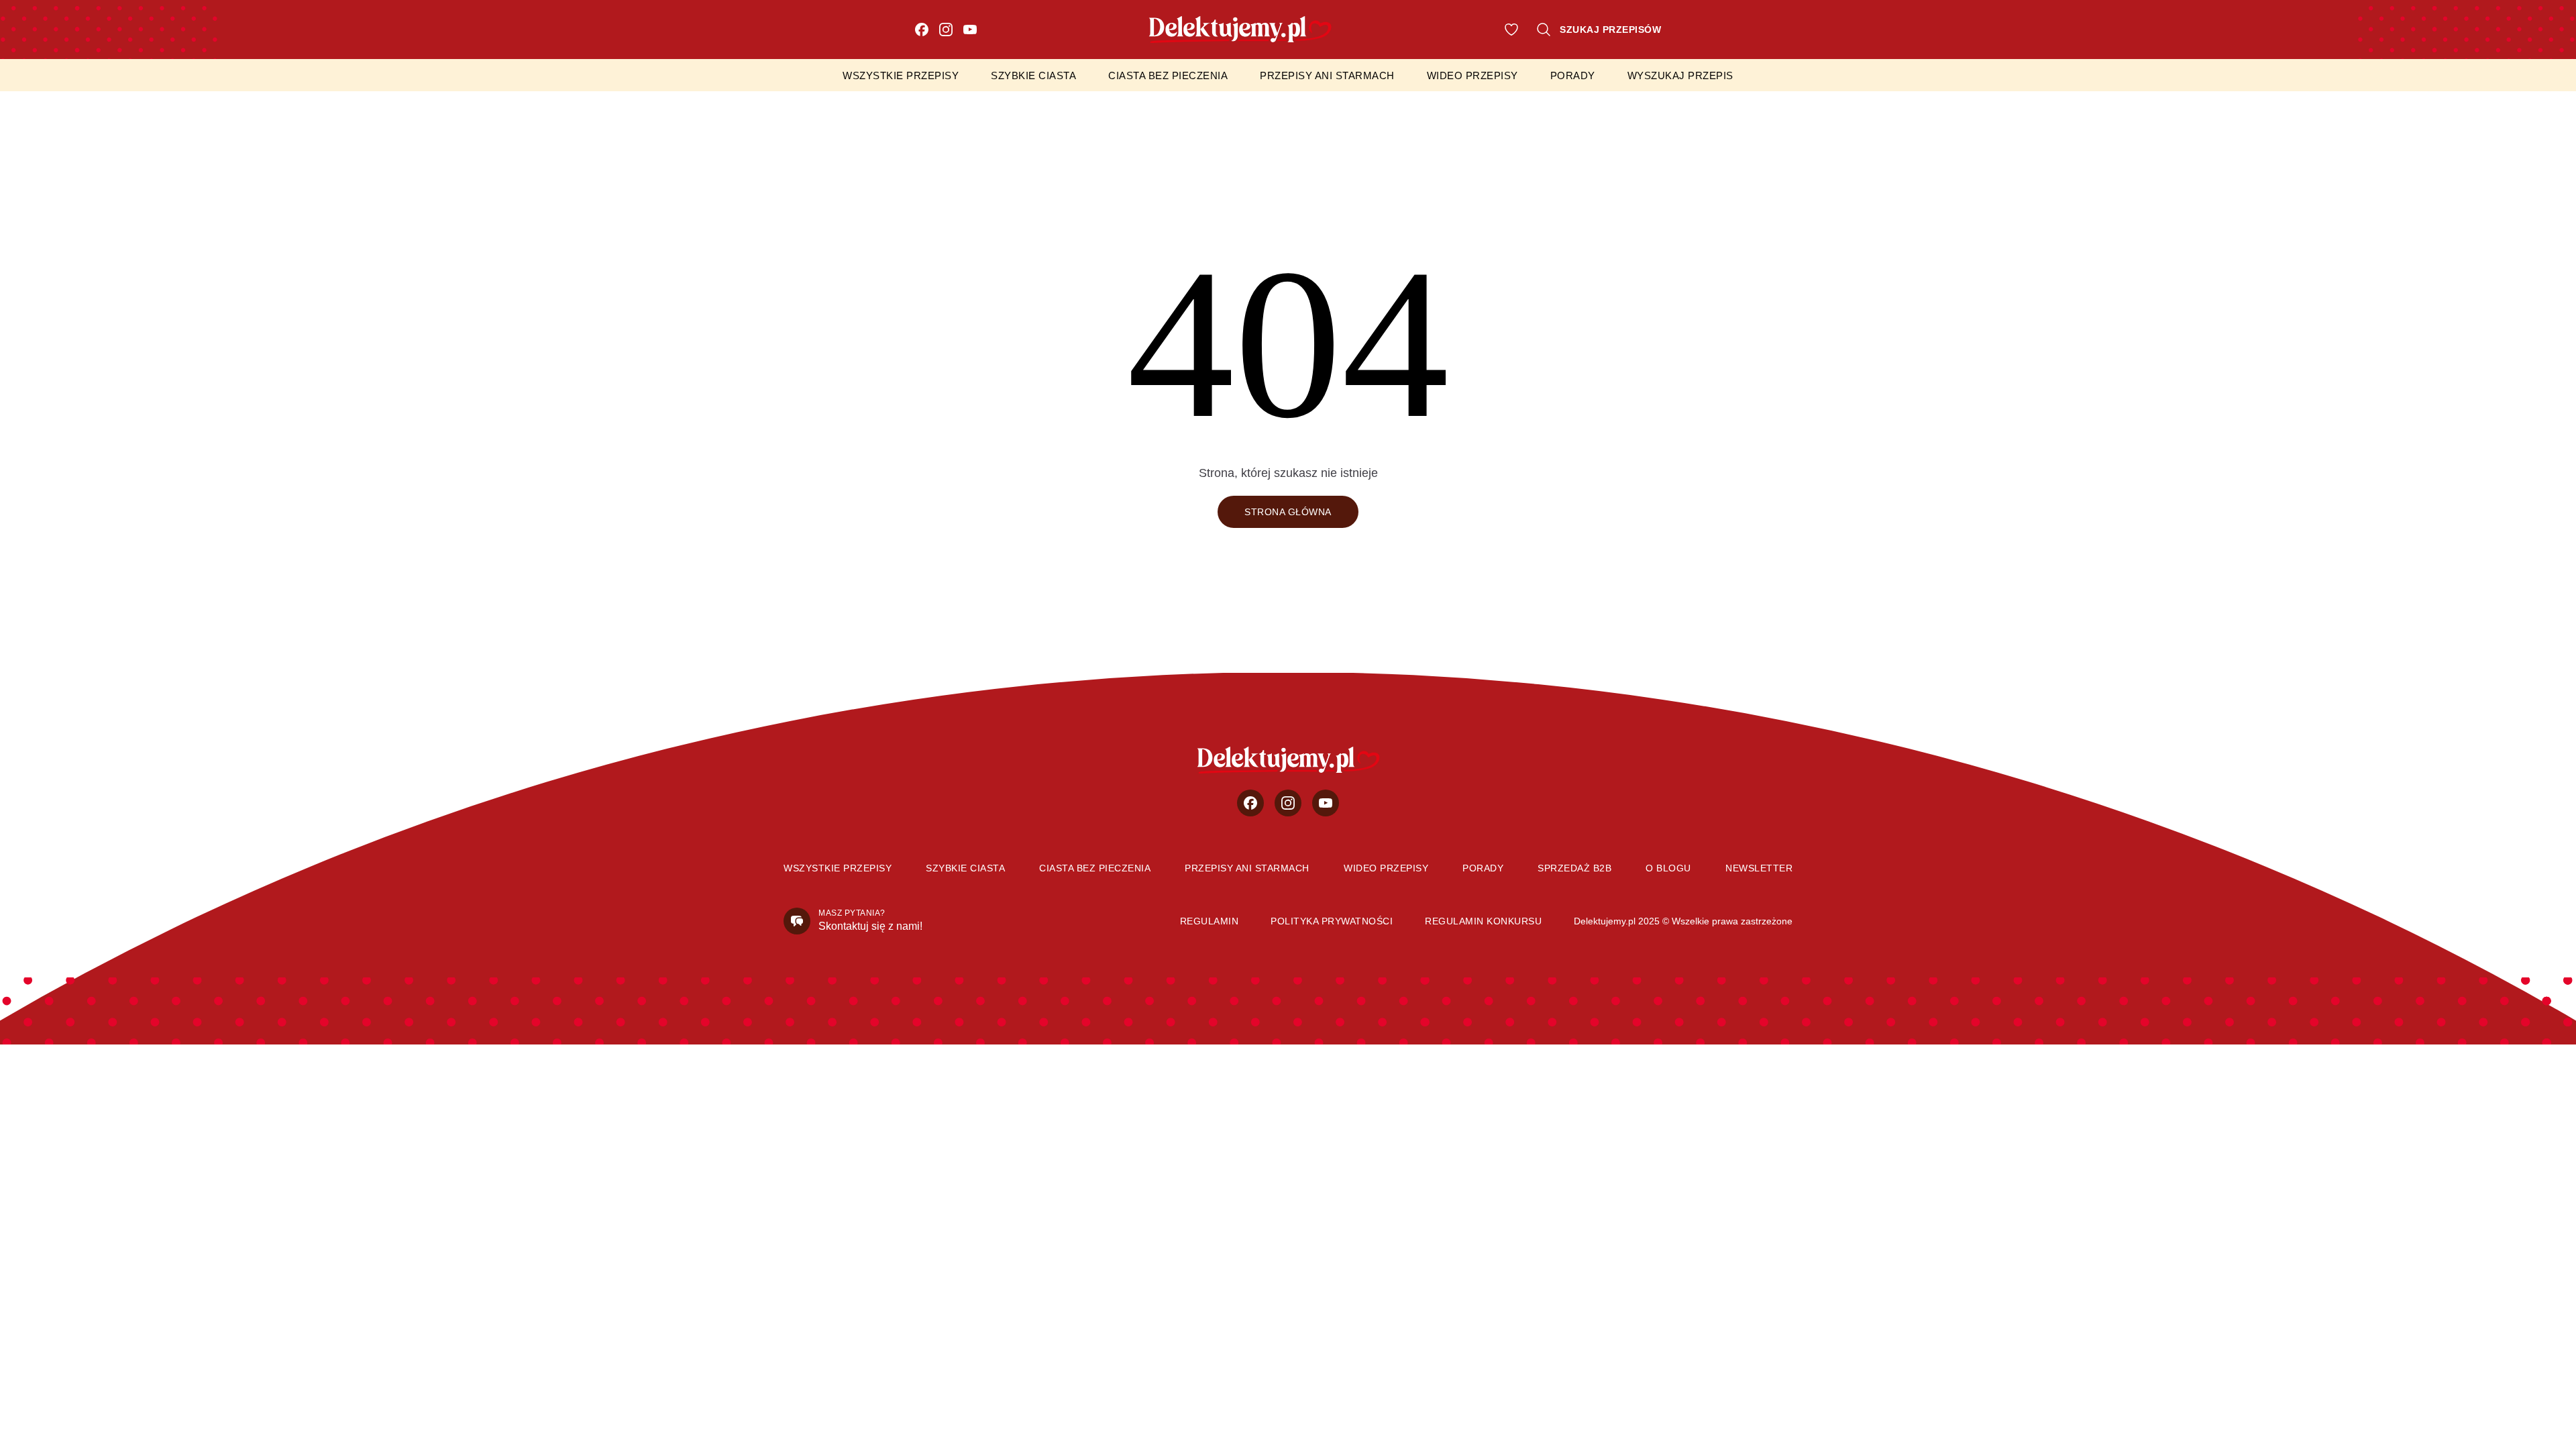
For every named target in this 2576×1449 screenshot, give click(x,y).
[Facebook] (922, 30)
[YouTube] (970, 30)
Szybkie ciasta (1033, 75)
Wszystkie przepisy (901, 75)
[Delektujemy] (1288, 760)
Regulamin (1210, 921)
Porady (1573, 75)
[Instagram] (946, 30)
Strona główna (1288, 512)
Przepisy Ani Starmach (1327, 75)
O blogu (1668, 868)
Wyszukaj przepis (1680, 75)
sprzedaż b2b (1574, 868)
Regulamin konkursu (1483, 921)
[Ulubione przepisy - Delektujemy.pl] (1511, 30)
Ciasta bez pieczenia (1168, 75)
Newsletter (1759, 868)
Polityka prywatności (1332, 921)
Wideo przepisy (1472, 75)
